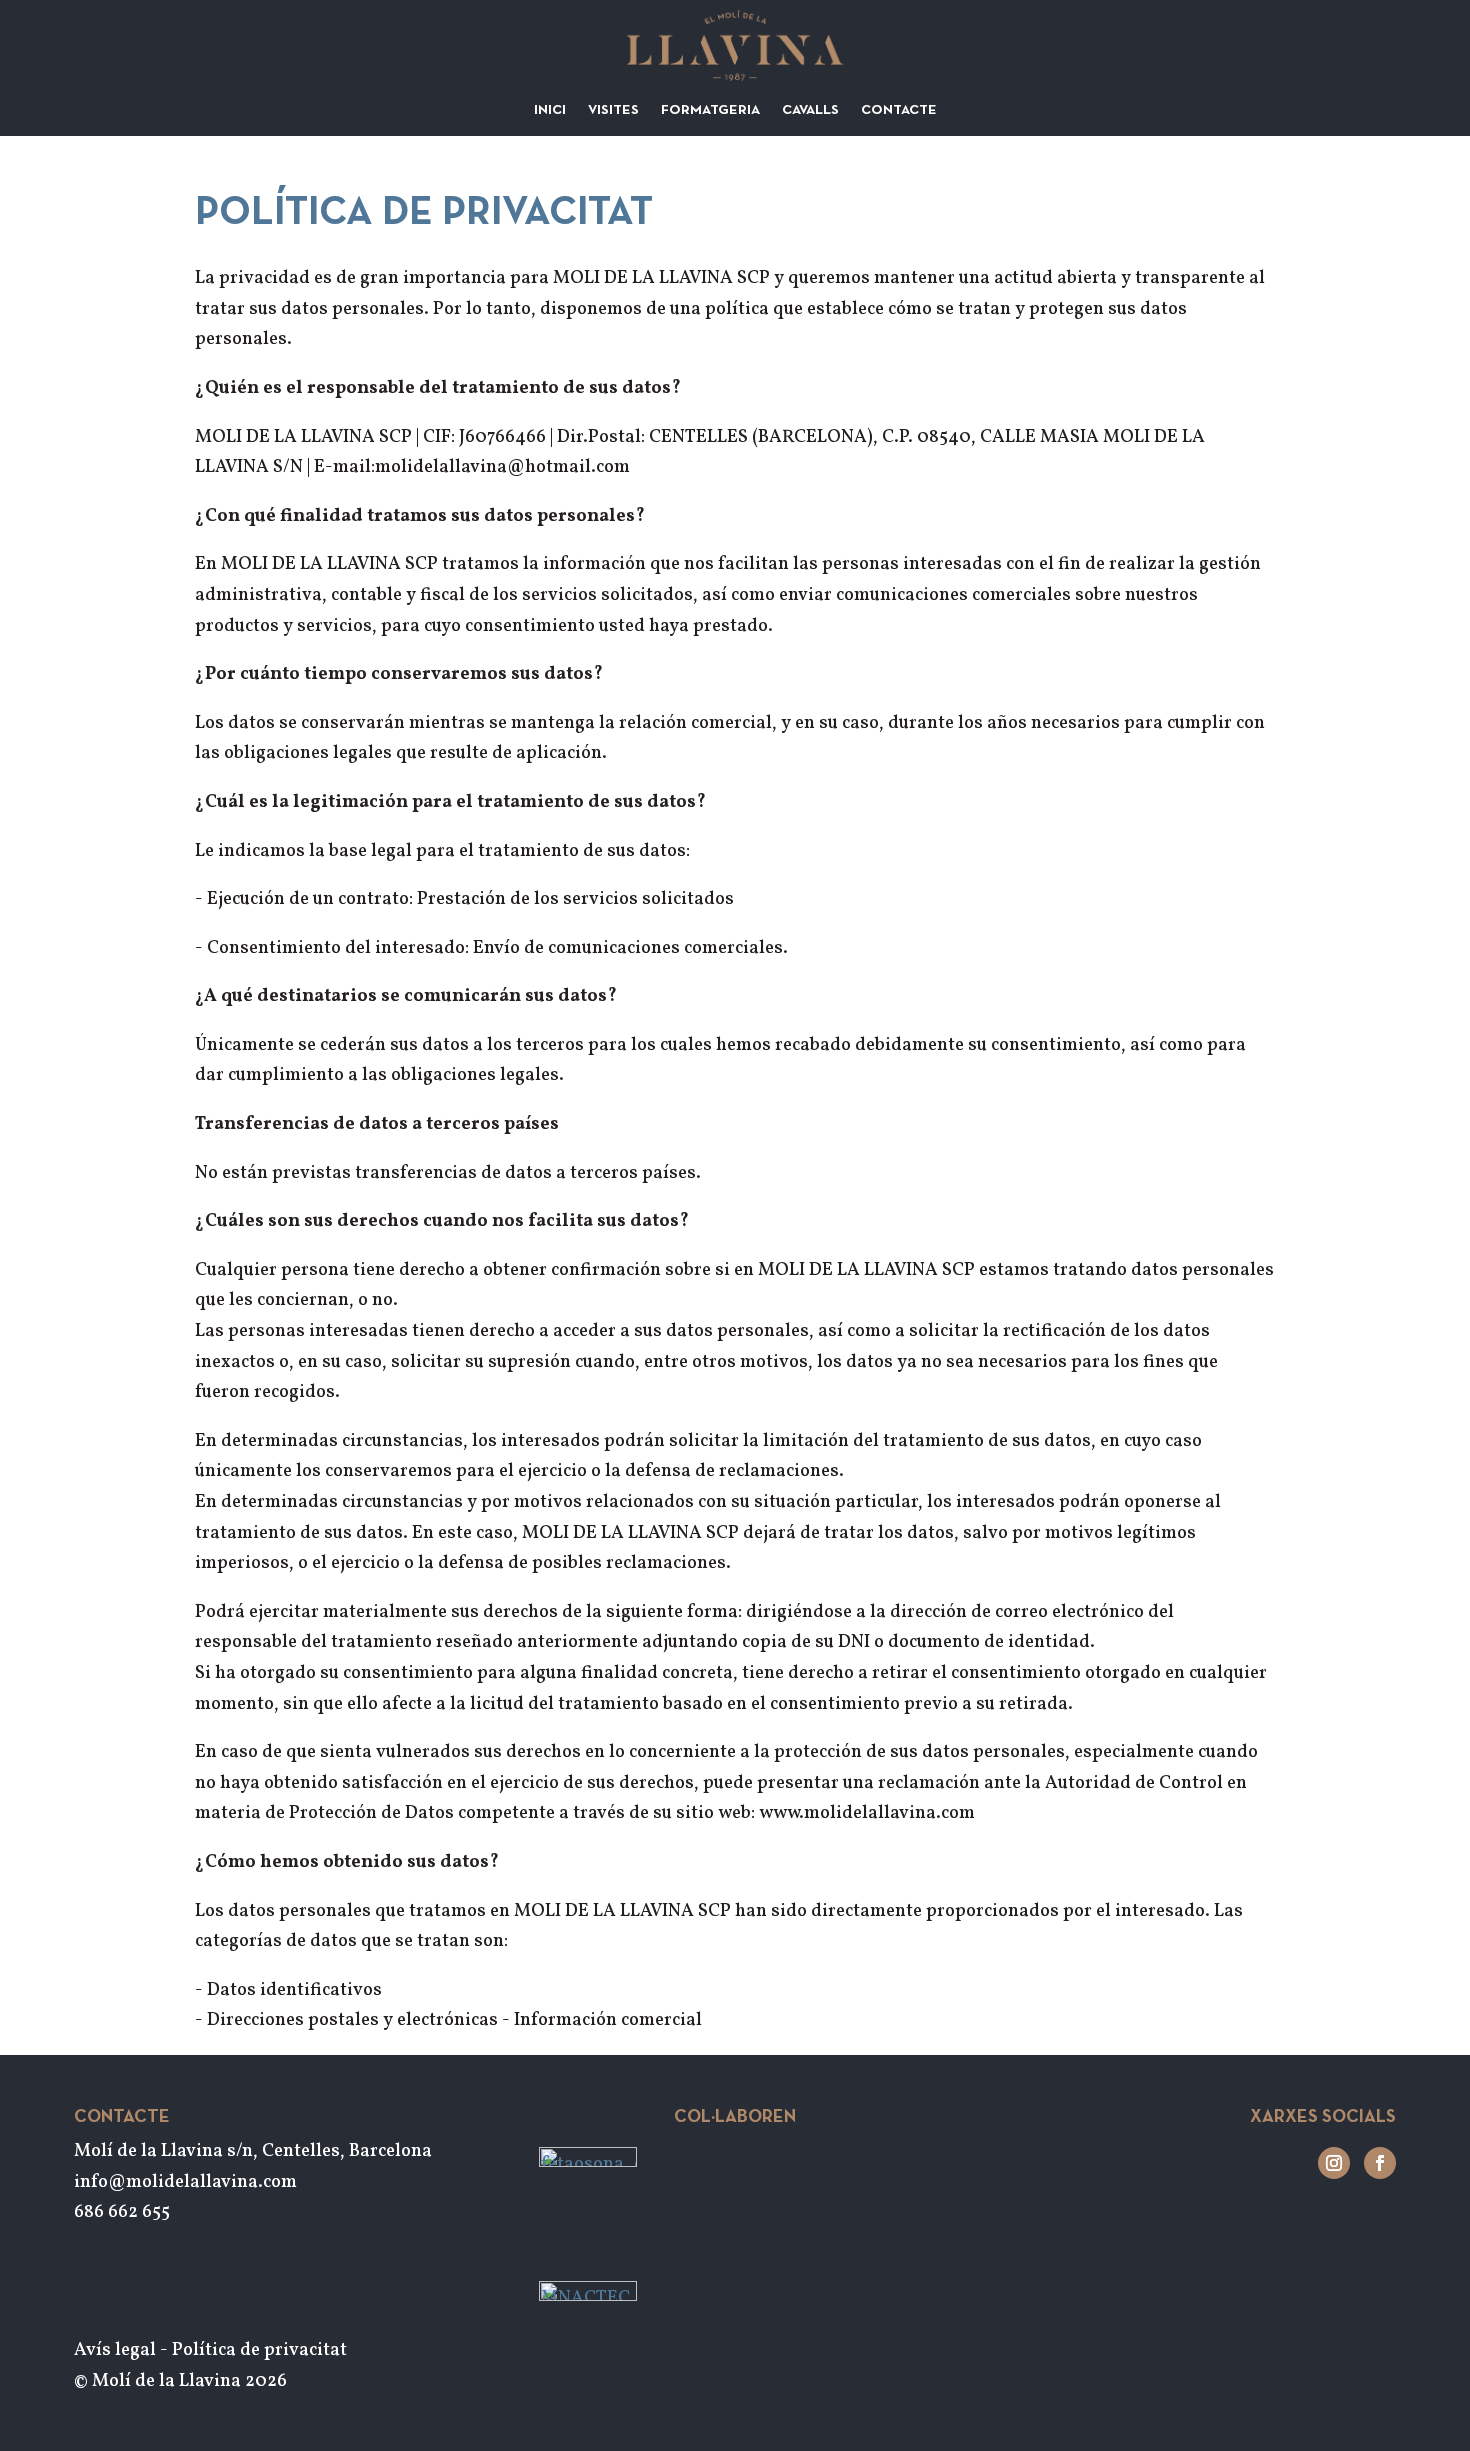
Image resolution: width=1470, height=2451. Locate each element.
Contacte (899, 110)
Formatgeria (710, 110)
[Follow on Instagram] (1334, 2163)
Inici (550, 110)
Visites (613, 110)
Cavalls (810, 110)
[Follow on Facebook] (1380, 2163)
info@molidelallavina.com (185, 2182)
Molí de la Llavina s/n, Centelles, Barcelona (253, 2151)
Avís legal (115, 2350)
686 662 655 (122, 2212)
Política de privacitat (259, 2350)
